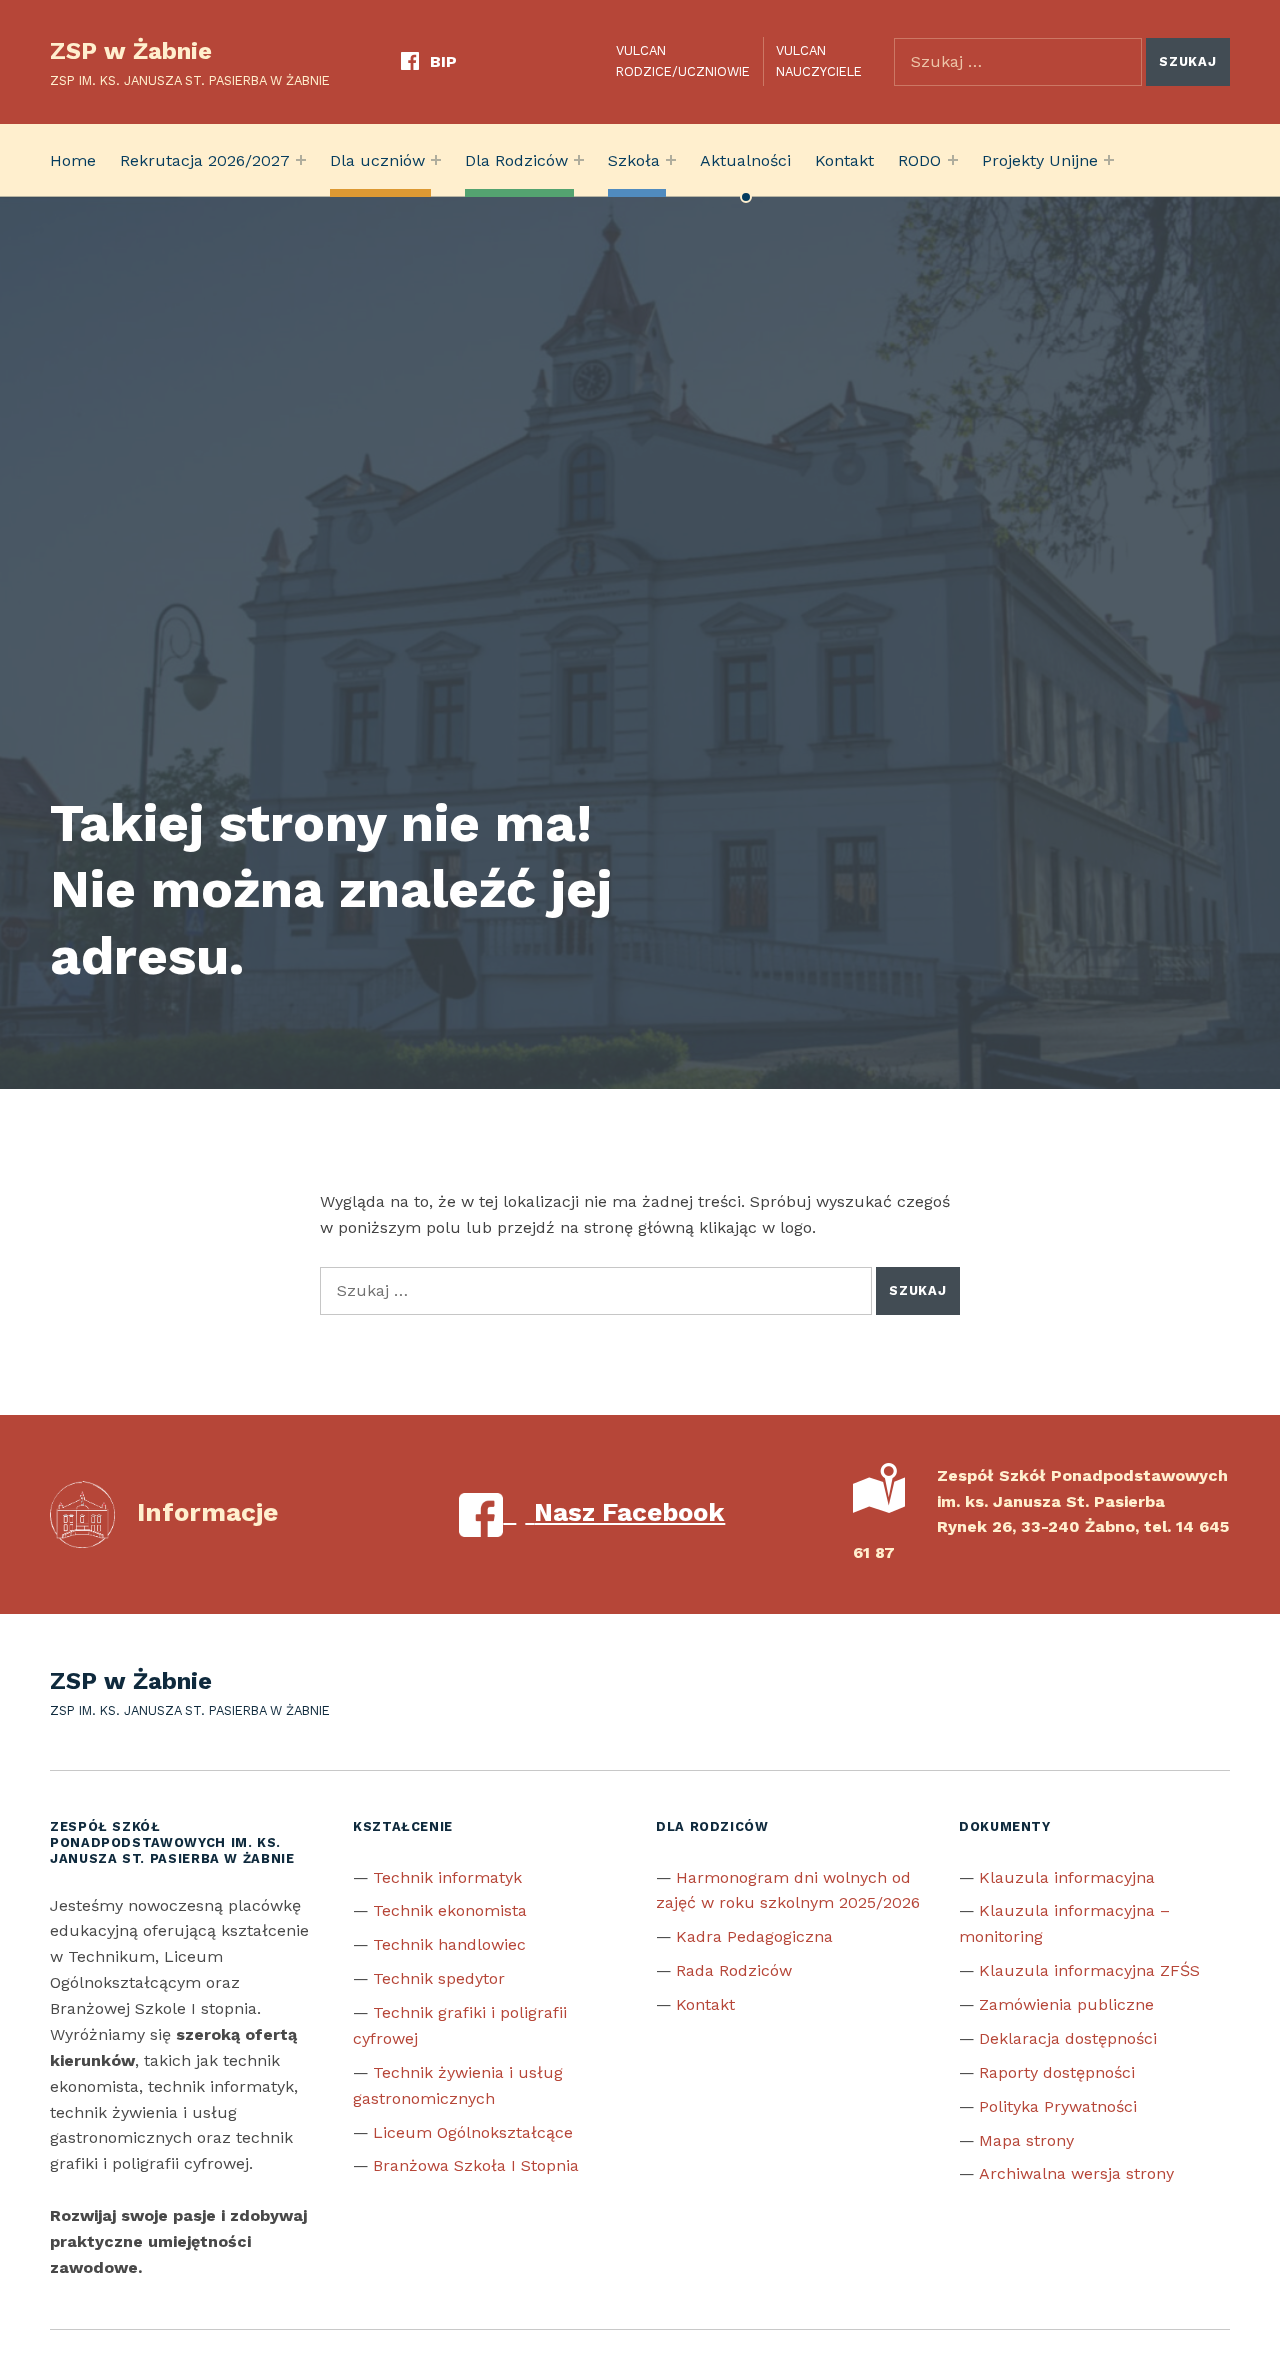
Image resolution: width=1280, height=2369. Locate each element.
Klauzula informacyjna (1067, 1877)
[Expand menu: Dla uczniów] (436, 160)
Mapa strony (1026, 2140)
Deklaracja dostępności (1068, 2038)
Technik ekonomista (450, 1910)
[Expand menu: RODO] (953, 160)
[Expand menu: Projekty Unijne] (1109, 160)
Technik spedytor (439, 1978)
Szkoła (634, 160)
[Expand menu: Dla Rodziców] (579, 160)
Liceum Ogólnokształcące (473, 2132)
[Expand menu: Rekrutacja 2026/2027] (301, 160)
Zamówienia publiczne (1066, 2004)
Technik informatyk (447, 1877)
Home (73, 160)
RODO (919, 160)
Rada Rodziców (734, 1970)
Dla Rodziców (516, 160)
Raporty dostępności (1057, 2072)
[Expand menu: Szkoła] (671, 160)
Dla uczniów (377, 160)
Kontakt (844, 160)
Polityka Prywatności (1058, 2106)
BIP (443, 61)
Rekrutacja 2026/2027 (205, 160)
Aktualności (745, 160)
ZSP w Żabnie (131, 51)
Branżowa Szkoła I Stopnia (476, 2165)
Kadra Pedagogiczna (754, 1936)
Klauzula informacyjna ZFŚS (1089, 1970)
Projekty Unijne (1040, 160)
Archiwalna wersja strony (1076, 2173)
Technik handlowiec (449, 1944)
